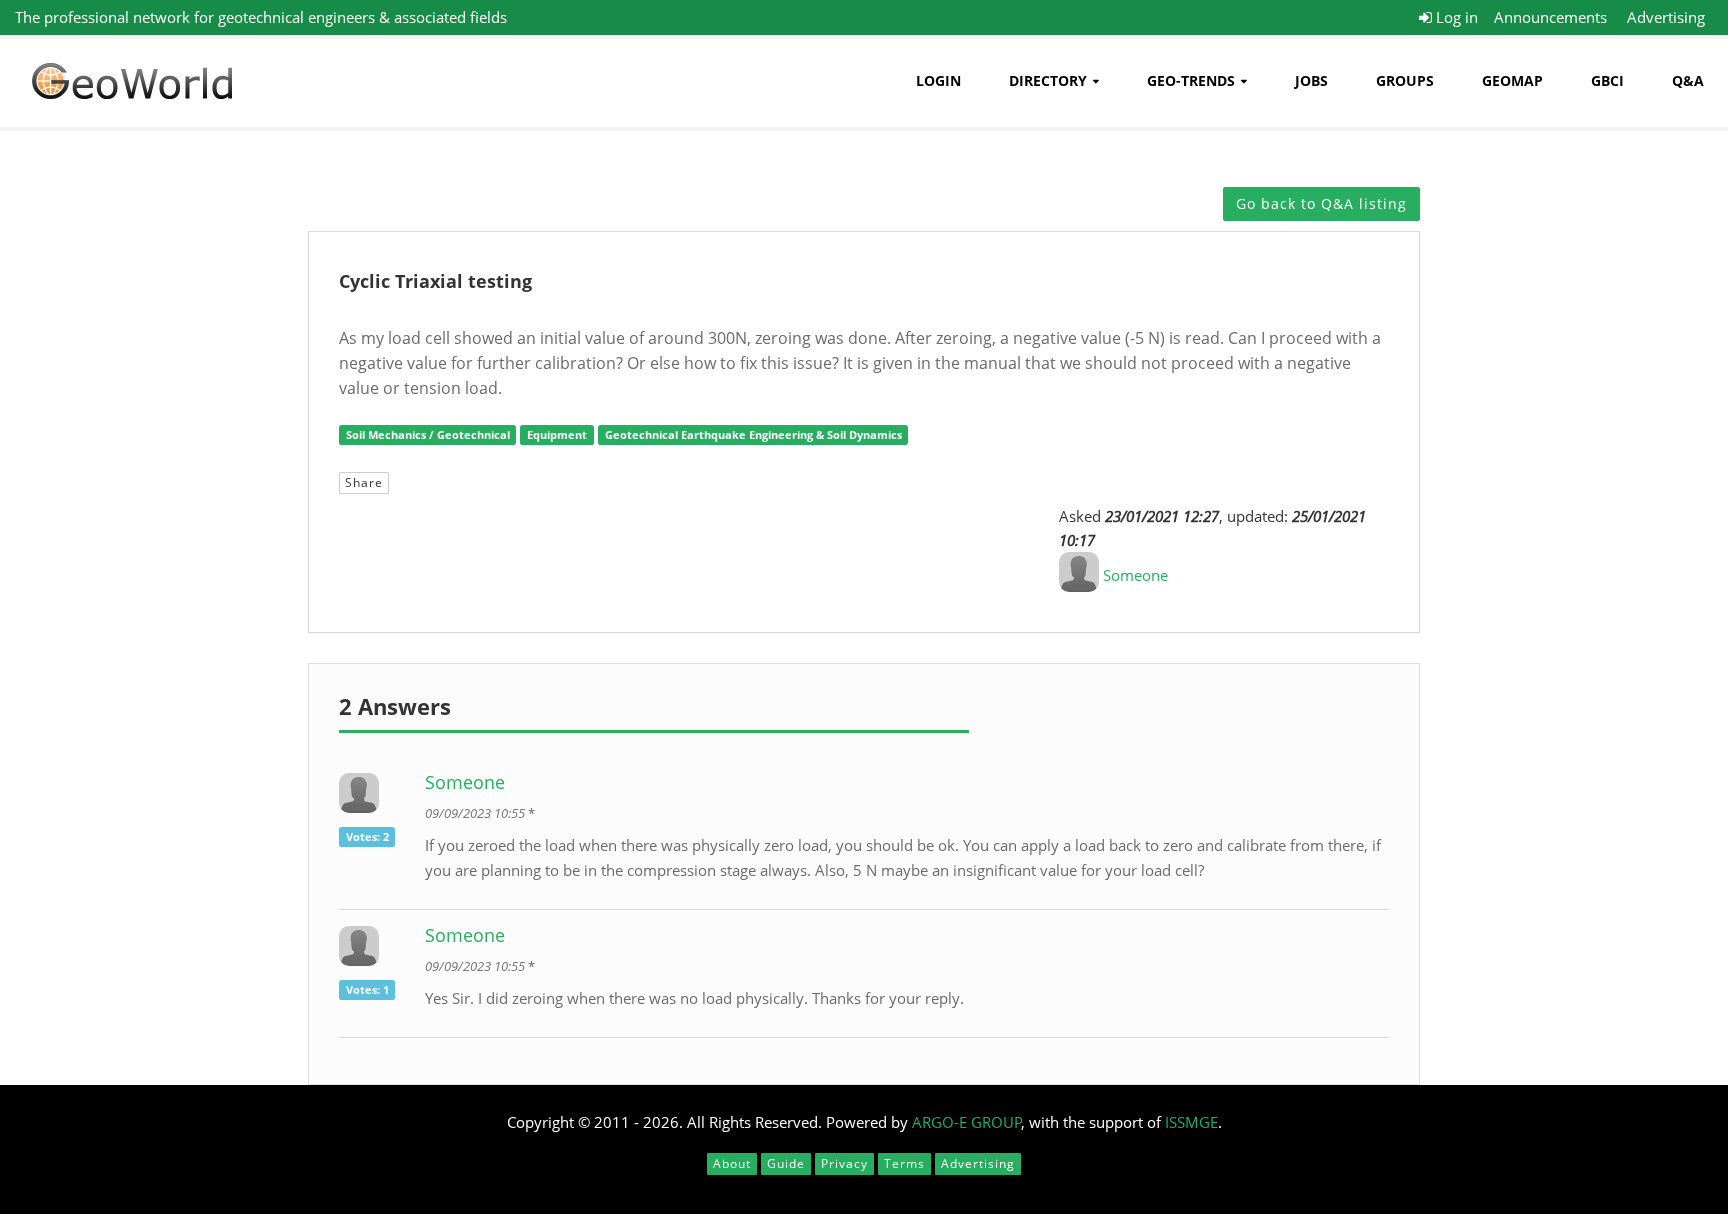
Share (364, 482)
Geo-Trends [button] (1191, 80)
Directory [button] (1048, 80)
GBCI (1607, 80)
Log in (1455, 17)
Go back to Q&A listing (1321, 203)
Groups (1405, 80)
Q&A (1688, 80)
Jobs (1311, 80)
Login (938, 80)
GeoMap (1512, 80)
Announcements (1550, 17)
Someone (1135, 575)
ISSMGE (1191, 1122)
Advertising (1666, 17)
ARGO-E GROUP (967, 1122)
